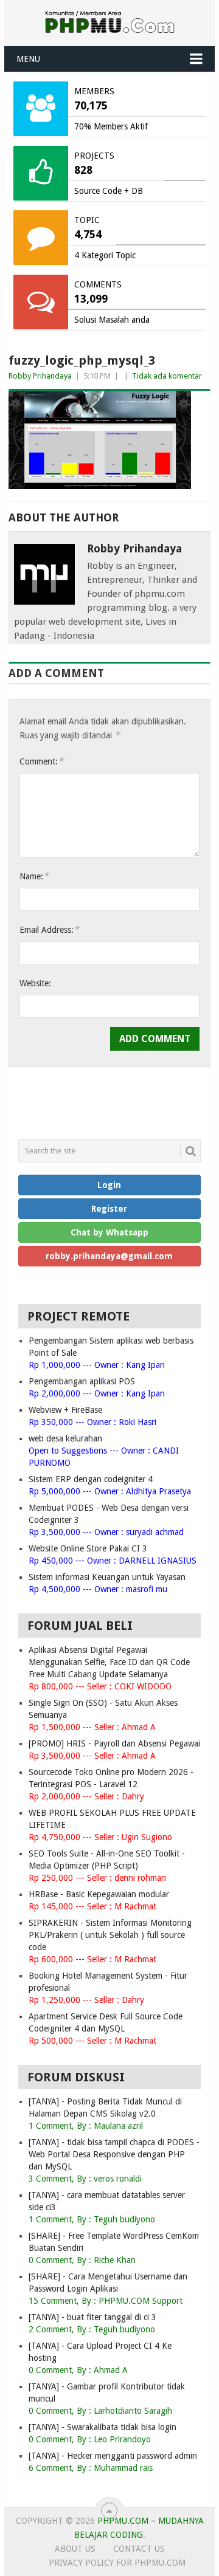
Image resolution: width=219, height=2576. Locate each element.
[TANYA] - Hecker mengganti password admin (113, 2456)
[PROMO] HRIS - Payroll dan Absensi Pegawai (114, 1743)
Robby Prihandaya (40, 376)
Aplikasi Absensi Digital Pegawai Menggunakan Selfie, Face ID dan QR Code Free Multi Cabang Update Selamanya (109, 1662)
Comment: (41, 761)
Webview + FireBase (65, 1410)
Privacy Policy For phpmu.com (117, 2563)
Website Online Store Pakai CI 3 (88, 1548)
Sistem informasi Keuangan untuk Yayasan (107, 1577)
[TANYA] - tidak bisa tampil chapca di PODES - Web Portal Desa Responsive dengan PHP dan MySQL (114, 2154)
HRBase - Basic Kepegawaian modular (99, 1894)
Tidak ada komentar (167, 376)
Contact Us (139, 2549)
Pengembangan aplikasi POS (82, 1381)
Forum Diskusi (76, 2077)
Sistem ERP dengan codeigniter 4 (91, 1479)
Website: (35, 983)
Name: (34, 876)
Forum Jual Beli (80, 1626)
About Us (75, 2549)
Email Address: (49, 929)
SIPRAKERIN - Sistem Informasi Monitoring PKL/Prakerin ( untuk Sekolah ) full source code (110, 1935)
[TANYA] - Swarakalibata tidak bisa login (103, 2427)
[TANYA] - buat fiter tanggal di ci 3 (92, 2317)
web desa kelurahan (65, 1438)
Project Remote (78, 1316)
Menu (28, 59)
